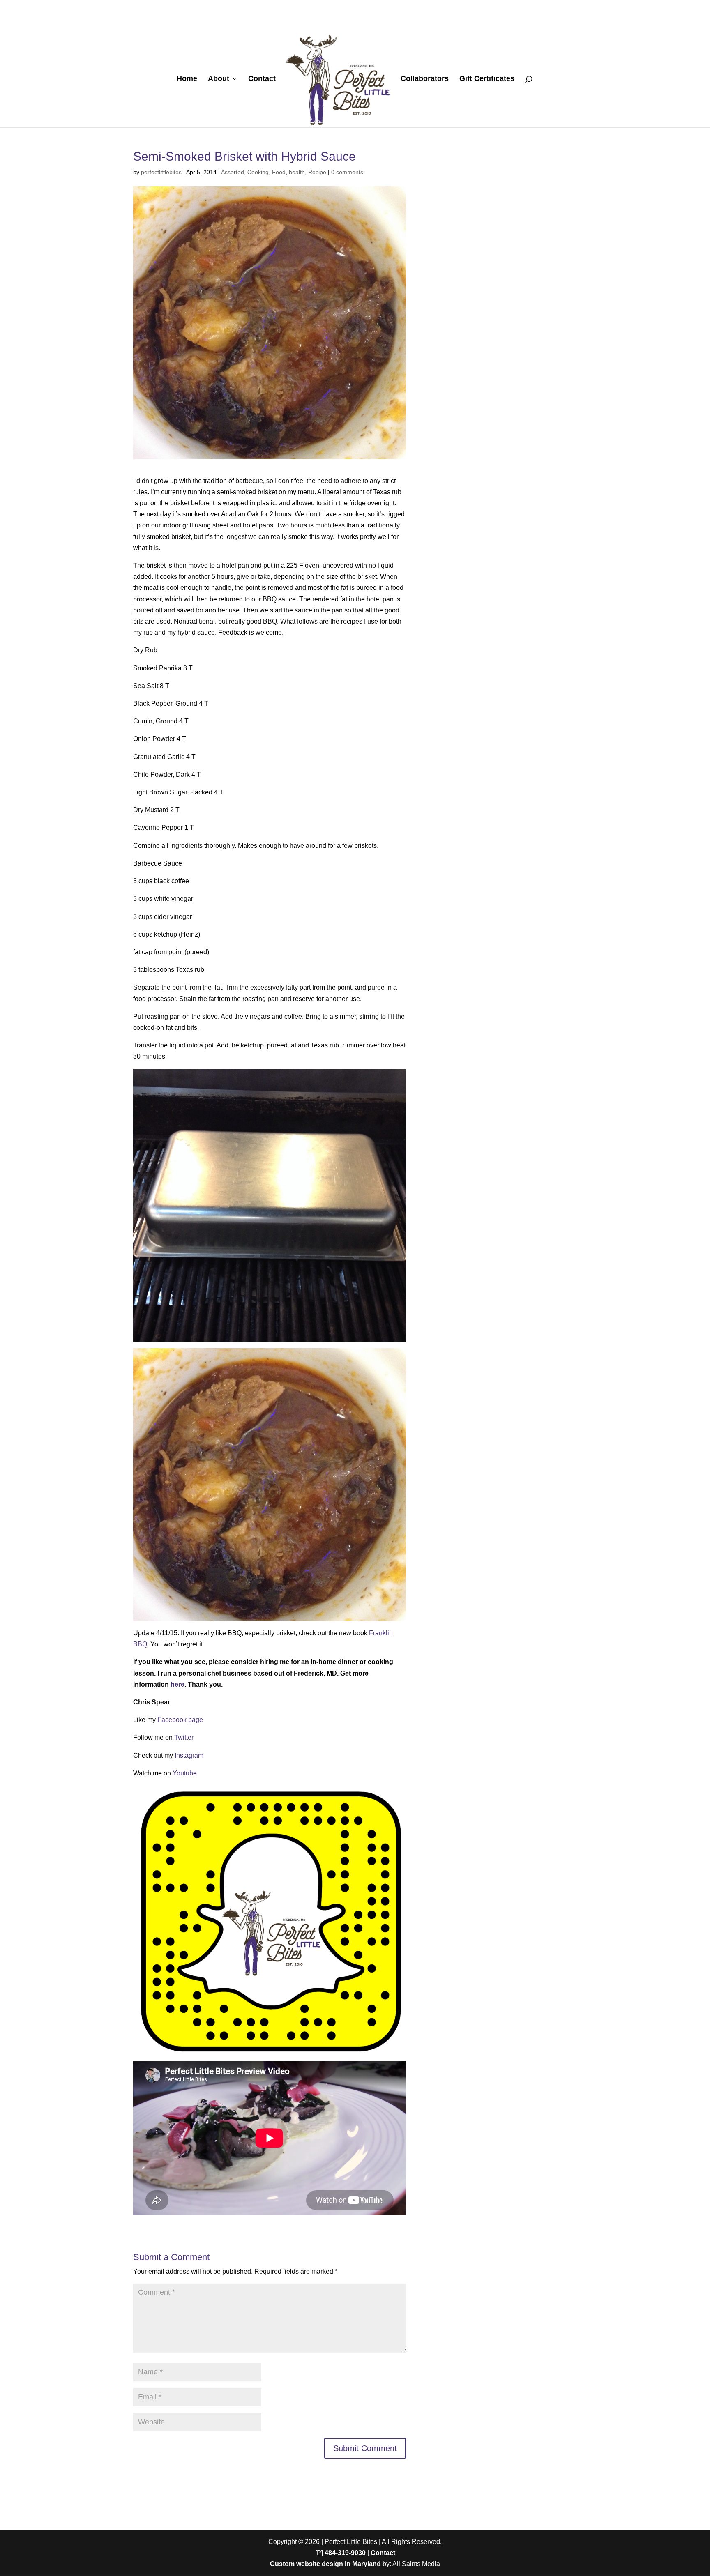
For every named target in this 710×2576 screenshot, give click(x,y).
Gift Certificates (487, 79)
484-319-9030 (345, 2553)
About (219, 79)
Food (279, 172)
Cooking (258, 172)
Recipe (317, 172)
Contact (262, 79)
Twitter (184, 1737)
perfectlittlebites (161, 172)
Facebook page (180, 1720)
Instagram (189, 1755)
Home (187, 79)
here (177, 1684)
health (297, 172)
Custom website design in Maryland (325, 2564)
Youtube (185, 1773)
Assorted (233, 172)
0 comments (347, 172)
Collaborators (425, 79)
